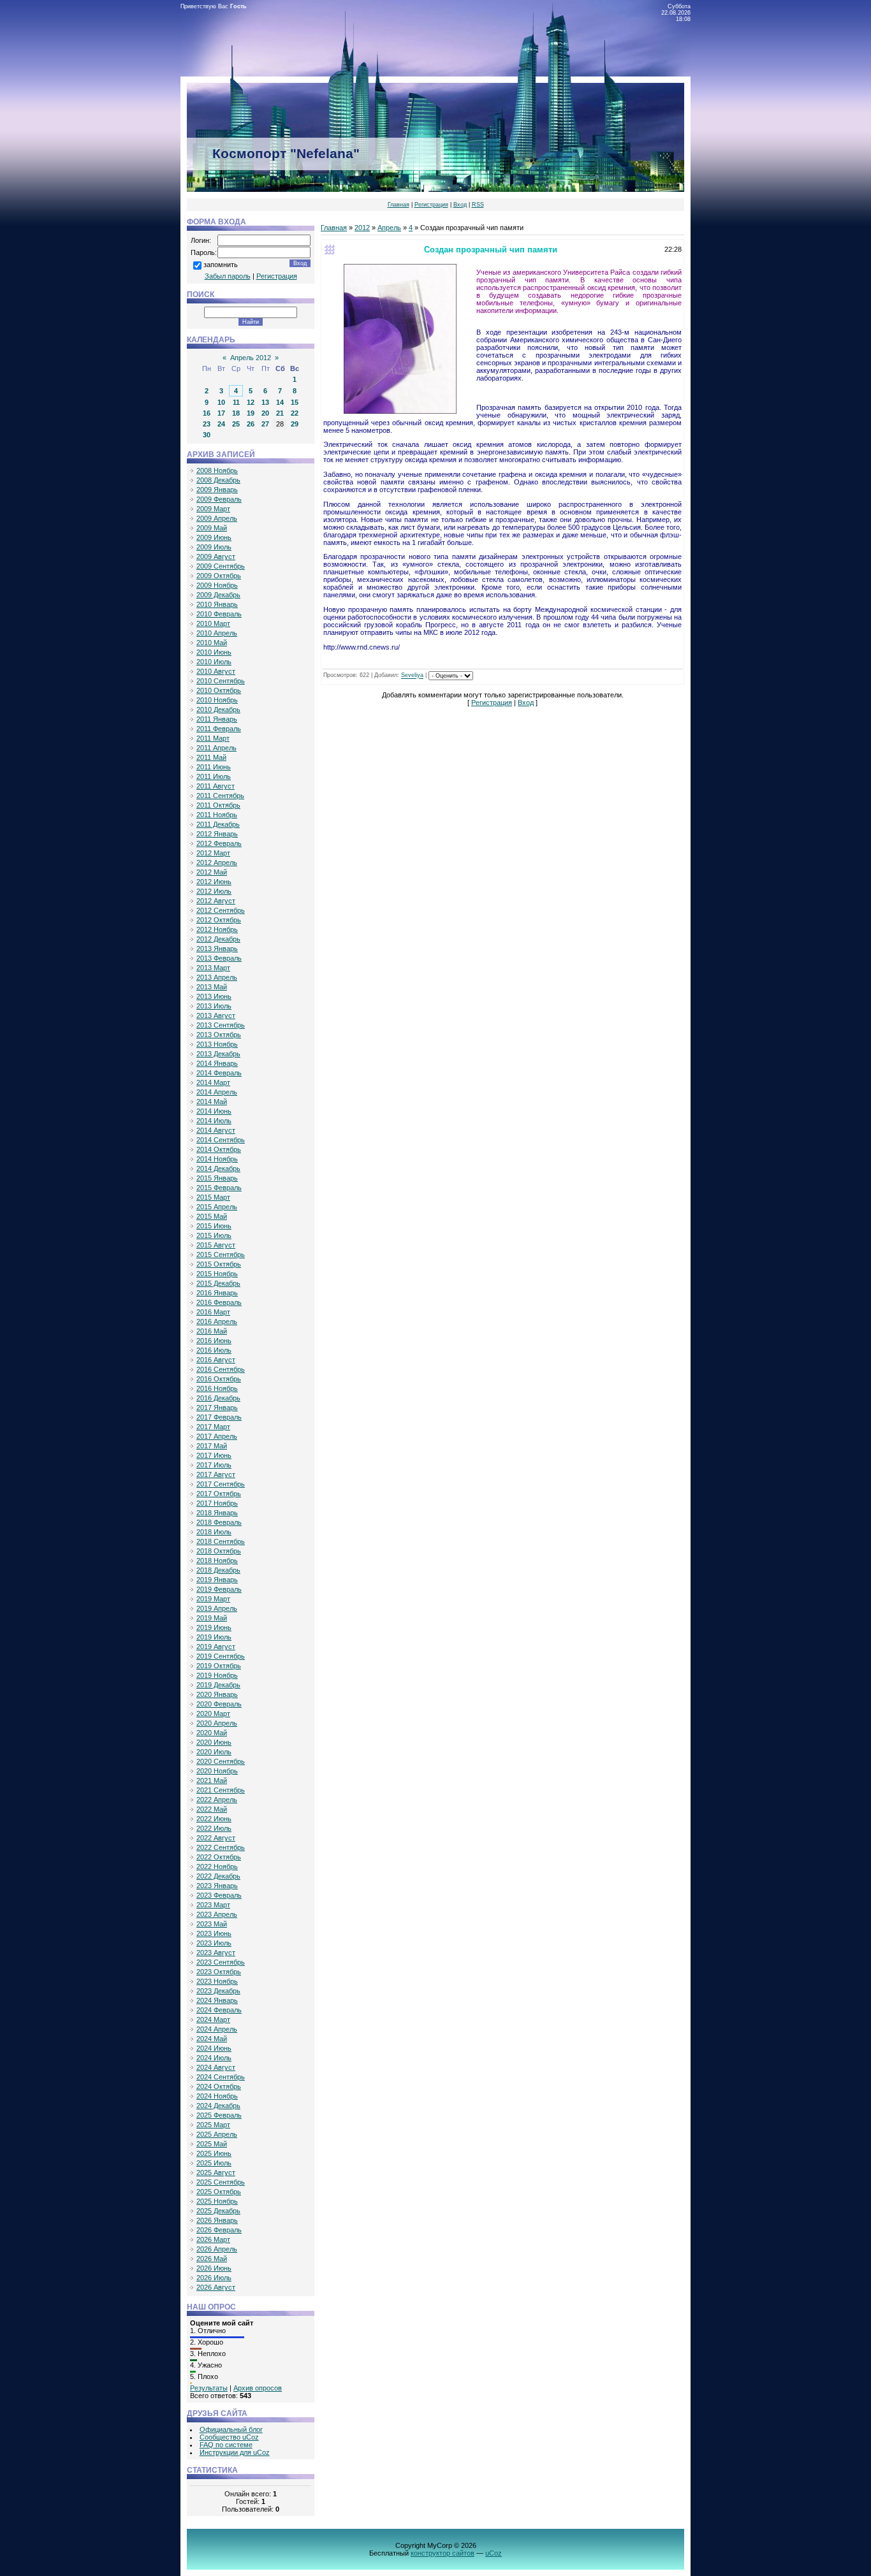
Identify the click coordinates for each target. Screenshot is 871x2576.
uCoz (494, 2553)
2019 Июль (214, 1637)
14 (280, 402)
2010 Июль (214, 662)
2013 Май (212, 987)
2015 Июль (214, 1235)
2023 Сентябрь (221, 1962)
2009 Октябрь (219, 576)
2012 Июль (214, 891)
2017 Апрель (217, 1436)
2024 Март (213, 2019)
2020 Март (213, 1714)
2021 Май (212, 1780)
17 (221, 413)
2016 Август (216, 1360)
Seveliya (412, 676)
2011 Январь (217, 719)
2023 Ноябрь (217, 1981)
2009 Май (212, 528)
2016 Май (212, 1331)
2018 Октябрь (219, 1551)
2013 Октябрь (219, 1035)
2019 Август (216, 1647)
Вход (460, 205)
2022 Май (212, 1809)
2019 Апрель (217, 1608)
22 (295, 413)
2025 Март (213, 2125)
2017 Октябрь (219, 1494)
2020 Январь (217, 1694)
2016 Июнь (214, 1341)
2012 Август (216, 901)
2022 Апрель (217, 1800)
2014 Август (216, 1130)
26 (251, 424)
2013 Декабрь (218, 1054)
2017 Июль (214, 1465)
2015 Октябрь (219, 1264)
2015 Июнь (214, 1226)
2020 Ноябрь (217, 1771)
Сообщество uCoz (229, 2437)
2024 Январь (217, 2000)
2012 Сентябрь (221, 910)
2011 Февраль (219, 729)
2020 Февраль (219, 1704)
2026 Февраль (219, 2230)
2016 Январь (217, 1293)
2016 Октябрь (219, 1379)
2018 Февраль (219, 1522)
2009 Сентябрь (221, 566)
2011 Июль (214, 776)
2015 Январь (217, 1178)
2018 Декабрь (218, 1570)
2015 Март (213, 1197)
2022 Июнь (214, 1819)
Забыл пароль (228, 276)
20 (265, 413)
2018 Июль (214, 1532)
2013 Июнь (214, 996)
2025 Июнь (214, 2153)
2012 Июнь (214, 882)
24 (221, 424)
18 (236, 413)
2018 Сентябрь (221, 1541)
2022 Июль (214, 1828)
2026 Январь (217, 2220)
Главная (399, 205)
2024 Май (212, 2039)
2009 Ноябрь (217, 585)
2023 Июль (214, 1943)
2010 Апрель (217, 633)
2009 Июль (214, 547)
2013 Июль (214, 1006)
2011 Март (213, 738)
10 (221, 402)
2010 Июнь (214, 652)
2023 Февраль (219, 1895)
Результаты (209, 2388)
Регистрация (431, 205)
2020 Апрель (217, 1723)
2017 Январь (217, 1408)
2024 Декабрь (218, 2106)
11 (236, 402)
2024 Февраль (219, 2010)
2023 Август (216, 1953)
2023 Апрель (217, 1914)
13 (265, 402)
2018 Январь (217, 1513)
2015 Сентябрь (221, 1255)
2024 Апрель (217, 2029)
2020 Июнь (214, 1742)
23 (207, 424)
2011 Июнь (214, 767)
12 (251, 402)
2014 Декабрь (218, 1168)
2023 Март (213, 1905)
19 (251, 413)
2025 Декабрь (218, 2211)
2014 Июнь (214, 1111)
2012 (362, 228)
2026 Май (212, 2259)
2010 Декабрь (218, 709)
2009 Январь (217, 490)
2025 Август (216, 2172)
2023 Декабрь (218, 1991)
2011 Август (216, 786)
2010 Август (216, 671)
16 (207, 413)
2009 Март (213, 509)
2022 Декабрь (218, 1876)
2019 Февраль (219, 1589)
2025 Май (212, 2144)
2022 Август (216, 1838)
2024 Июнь (214, 2048)
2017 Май (212, 1446)
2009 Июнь (214, 537)
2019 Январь (217, 1580)
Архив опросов (258, 2388)
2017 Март (213, 1427)
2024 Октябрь (219, 2086)
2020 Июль (214, 1752)
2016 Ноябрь (217, 1388)
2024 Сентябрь (221, 2077)
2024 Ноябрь (217, 2096)
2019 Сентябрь (221, 1656)
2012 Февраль (219, 843)
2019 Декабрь (218, 1685)
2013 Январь (217, 949)
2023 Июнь (214, 1933)
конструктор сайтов (443, 2553)
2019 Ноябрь (217, 1675)
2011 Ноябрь (217, 815)
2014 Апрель (217, 1092)
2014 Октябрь (219, 1149)
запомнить (221, 265)
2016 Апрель (217, 1321)
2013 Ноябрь (217, 1044)
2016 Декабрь (218, 1398)
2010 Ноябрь (217, 700)
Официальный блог (231, 2429)
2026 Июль (214, 2278)
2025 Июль (214, 2163)
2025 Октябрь (219, 2192)
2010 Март (213, 623)
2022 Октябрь (219, 1857)
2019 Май (212, 1618)
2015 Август (216, 1245)
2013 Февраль (219, 958)
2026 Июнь (214, 2268)
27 (265, 424)
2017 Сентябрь (221, 1484)
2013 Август (216, 1015)
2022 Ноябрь (217, 1867)
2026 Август (216, 2287)
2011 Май (211, 757)
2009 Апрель (217, 518)
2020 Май (212, 1733)
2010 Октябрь (219, 690)
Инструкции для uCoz (235, 2452)
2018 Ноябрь (217, 1561)
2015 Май (212, 1216)
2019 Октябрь (219, 1666)
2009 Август (216, 557)
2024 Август (216, 2067)
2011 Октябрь (218, 805)
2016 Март (213, 1312)
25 (236, 424)
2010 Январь (217, 604)
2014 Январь (217, 1063)
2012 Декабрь (218, 939)
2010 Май (212, 643)
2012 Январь (217, 834)
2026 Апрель (217, 2249)
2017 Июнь (214, 1455)
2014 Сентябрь (221, 1140)
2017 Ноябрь (217, 1503)
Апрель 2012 (251, 358)
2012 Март (213, 853)
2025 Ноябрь (217, 2201)
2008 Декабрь (218, 480)
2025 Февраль (219, 2115)
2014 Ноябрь (217, 1159)
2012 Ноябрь (217, 929)
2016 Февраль (219, 1302)
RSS (478, 205)
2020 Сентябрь (221, 1761)
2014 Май (212, 1102)
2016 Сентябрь (221, 1369)
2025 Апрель (217, 2134)
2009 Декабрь (218, 595)
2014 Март (213, 1082)
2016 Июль (214, 1350)
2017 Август (216, 1474)
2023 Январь (217, 1886)
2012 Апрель (217, 862)
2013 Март (213, 968)
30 (207, 435)
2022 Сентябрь (221, 1847)
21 (280, 413)
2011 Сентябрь (220, 796)
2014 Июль (214, 1121)
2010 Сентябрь (221, 681)
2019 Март (213, 1599)
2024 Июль (214, 2058)
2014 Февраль (219, 1073)
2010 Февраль (219, 614)
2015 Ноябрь (217, 1274)
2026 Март (213, 2239)
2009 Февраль (219, 499)
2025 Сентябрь (221, 2182)
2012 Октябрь (219, 920)
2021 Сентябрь (221, 1790)
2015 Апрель (217, 1207)
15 (295, 402)
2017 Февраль (219, 1417)
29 (295, 424)
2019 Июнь (214, 1627)
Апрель (389, 228)
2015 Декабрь (218, 1283)
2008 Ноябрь (217, 470)
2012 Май (212, 872)
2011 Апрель (216, 748)
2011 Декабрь (218, 824)
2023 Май (212, 1924)
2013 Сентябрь (221, 1025)
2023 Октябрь (219, 1972)
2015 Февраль (219, 1188)
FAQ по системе (226, 2445)
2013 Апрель (217, 977)
